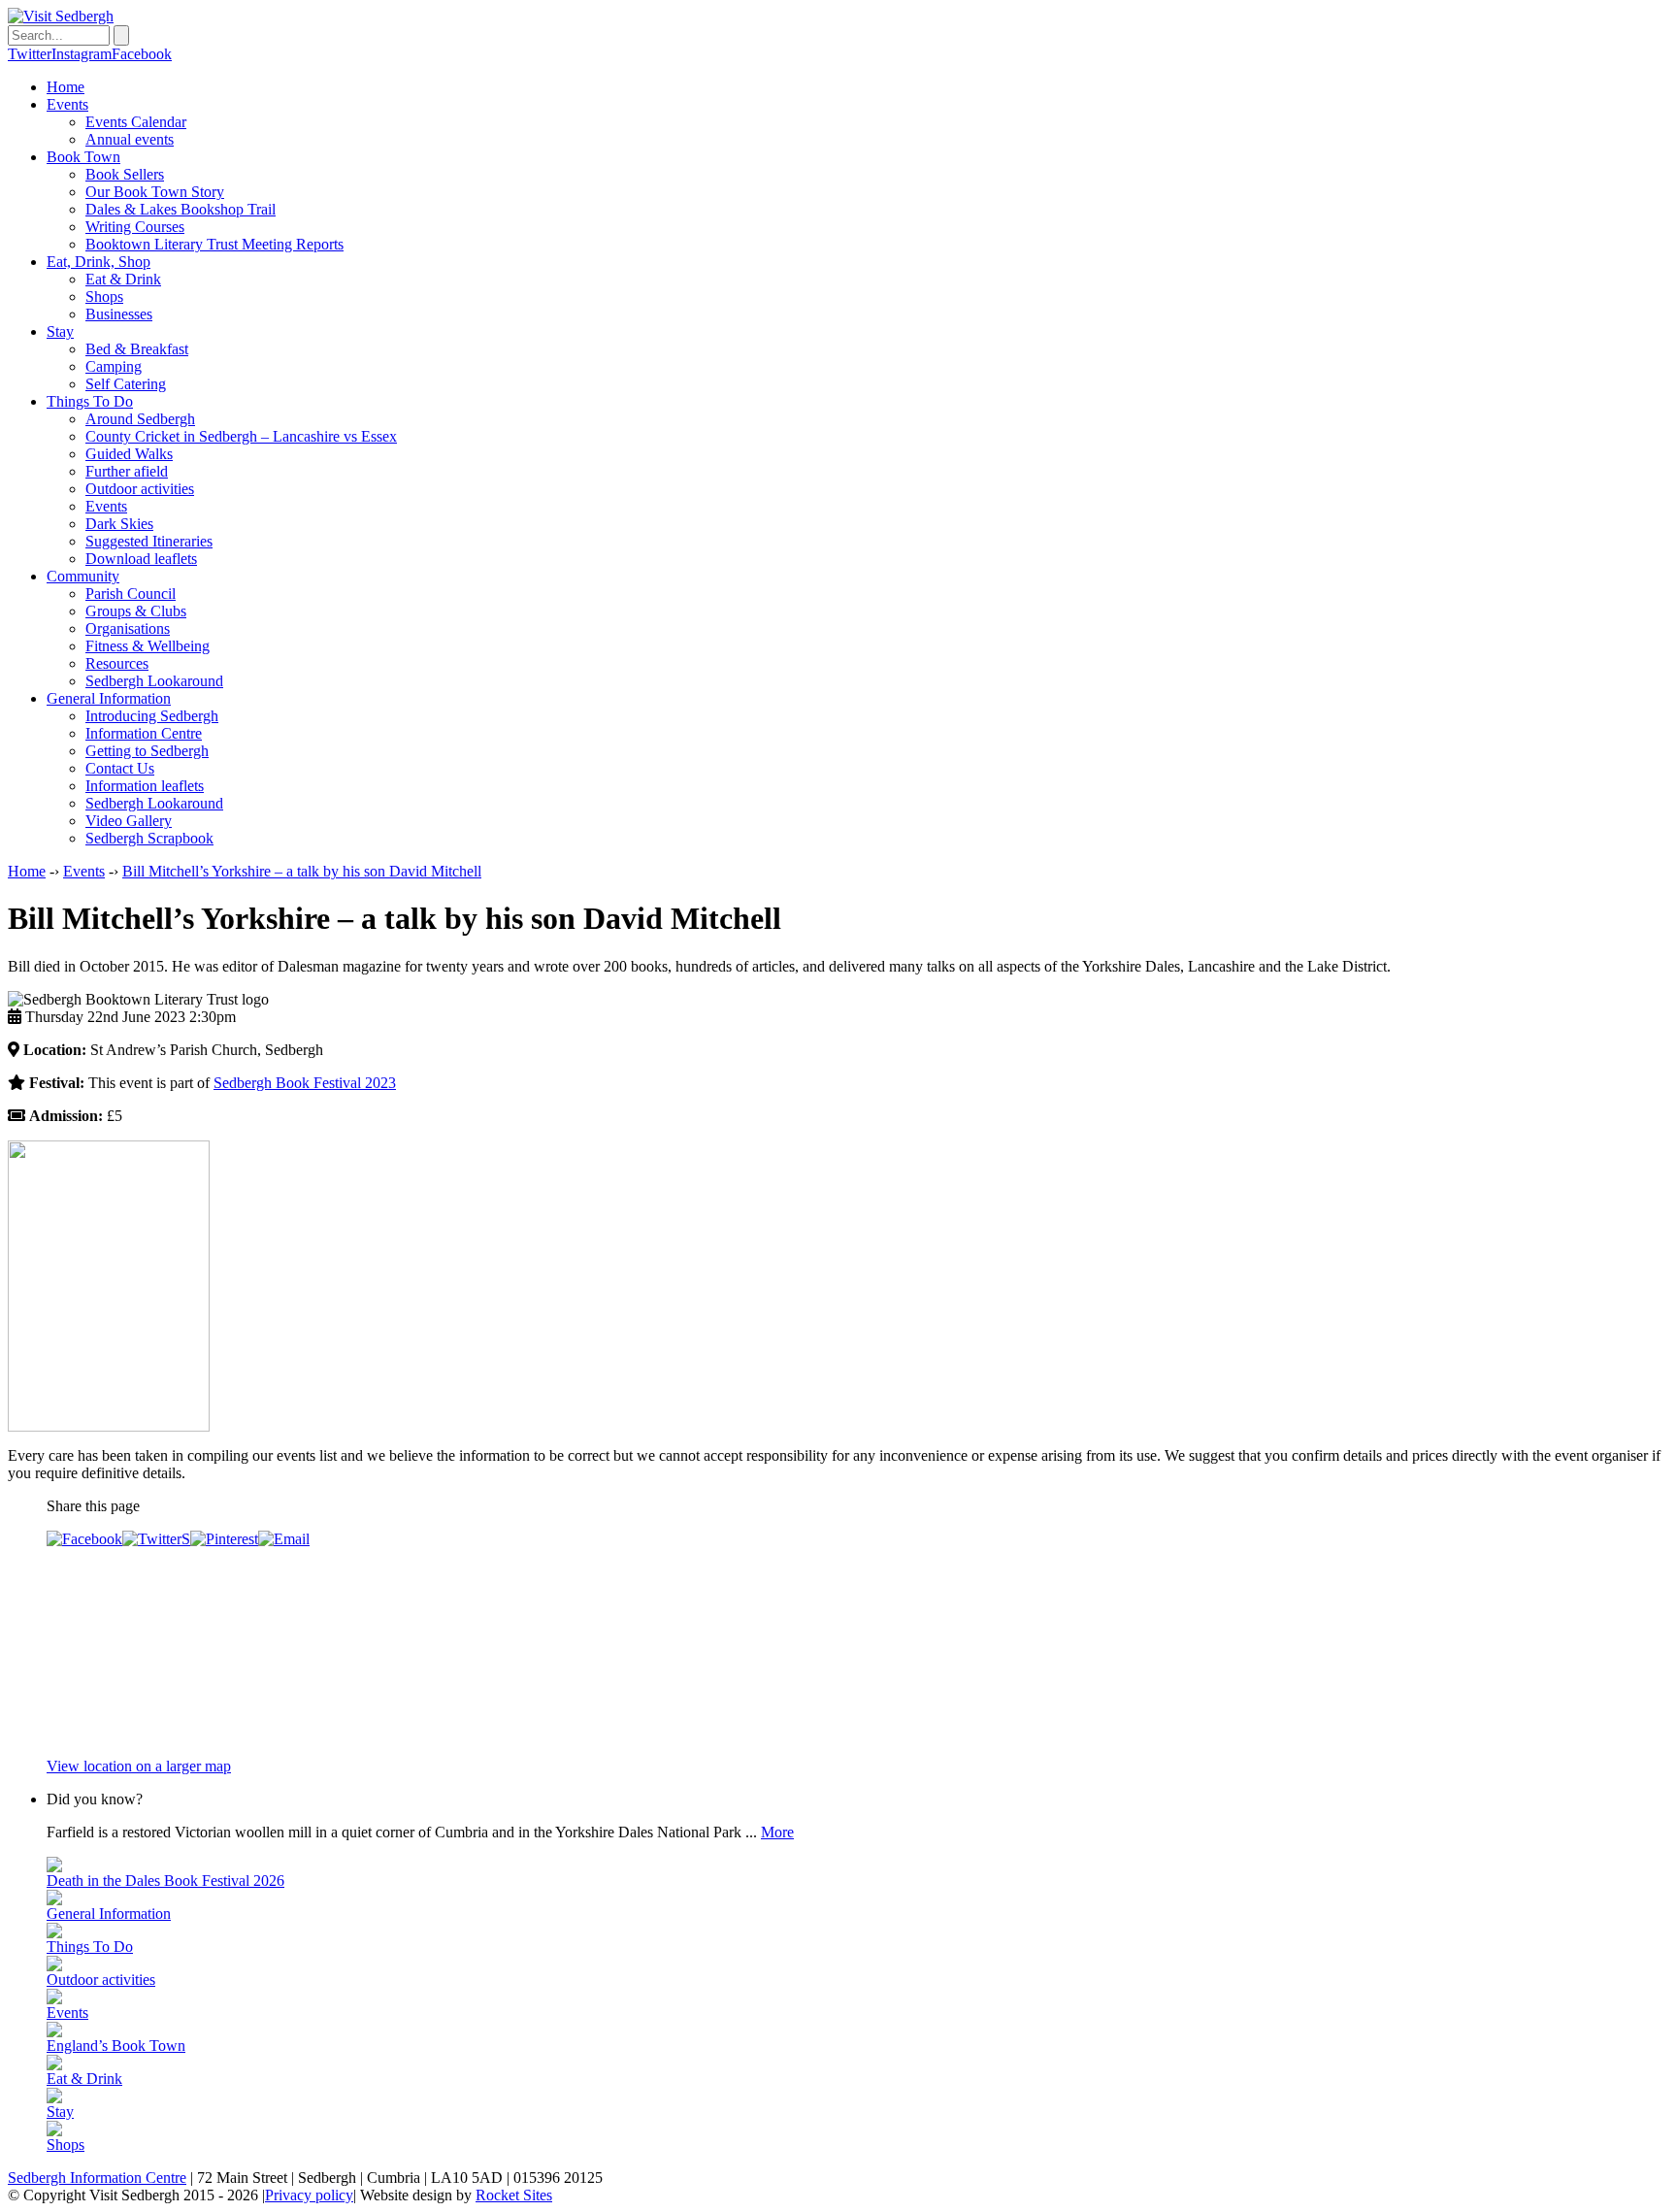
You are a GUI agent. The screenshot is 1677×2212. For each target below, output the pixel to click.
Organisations (128, 628)
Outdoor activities (140, 489)
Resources (117, 663)
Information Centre (144, 733)
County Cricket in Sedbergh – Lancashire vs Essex (241, 436)
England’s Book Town (116, 2046)
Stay (60, 331)
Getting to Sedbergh (147, 751)
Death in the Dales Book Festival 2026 (165, 1881)
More (777, 1832)
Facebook (142, 54)
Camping (114, 366)
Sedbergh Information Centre (97, 2178)
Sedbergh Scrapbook (149, 838)
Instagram (82, 54)
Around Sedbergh (140, 419)
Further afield (127, 471)
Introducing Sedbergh (152, 716)
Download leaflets (141, 559)
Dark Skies (119, 524)
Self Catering (126, 384)
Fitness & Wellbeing (148, 646)
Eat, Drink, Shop (99, 262)
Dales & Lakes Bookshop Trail (181, 209)
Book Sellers (125, 174)
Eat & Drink (123, 279)
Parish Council (131, 594)
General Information (109, 698)
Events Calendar (136, 122)
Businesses (119, 314)
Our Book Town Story (155, 192)
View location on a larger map (139, 1766)
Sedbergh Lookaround (154, 681)
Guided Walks (129, 454)
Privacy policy (309, 2195)
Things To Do (90, 401)
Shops (104, 297)
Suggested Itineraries (149, 541)
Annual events (130, 139)
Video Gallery (129, 821)
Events (67, 104)
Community (83, 576)
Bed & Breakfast (137, 349)
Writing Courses (135, 227)
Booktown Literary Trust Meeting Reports (214, 244)
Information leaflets (145, 786)
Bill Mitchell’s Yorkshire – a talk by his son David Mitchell (302, 871)
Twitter (30, 54)
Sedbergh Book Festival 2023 (305, 1083)
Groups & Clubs (136, 611)
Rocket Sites (514, 2195)
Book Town (83, 157)
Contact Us (120, 768)
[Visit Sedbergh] (61, 16)
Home (66, 87)
